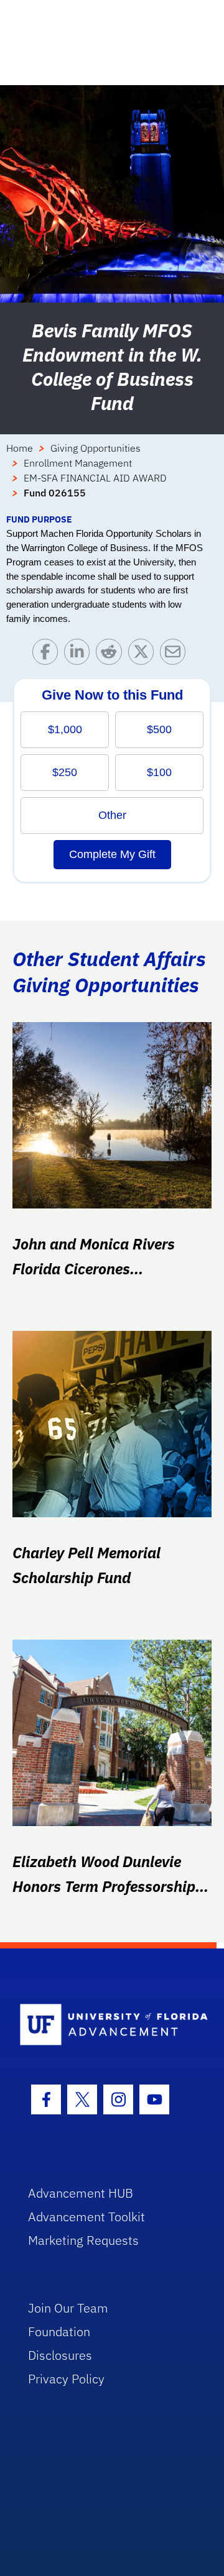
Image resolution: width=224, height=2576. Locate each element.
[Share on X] (144, 655)
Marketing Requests (83, 2240)
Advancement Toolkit (86, 2217)
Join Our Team (68, 2308)
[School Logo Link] (105, 2025)
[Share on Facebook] (48, 655)
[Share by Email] (176, 655)
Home (20, 448)
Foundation (59, 2332)
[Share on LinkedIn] (80, 655)
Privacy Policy (66, 2379)
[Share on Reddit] (112, 655)
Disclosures (60, 2355)
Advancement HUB (81, 2193)
